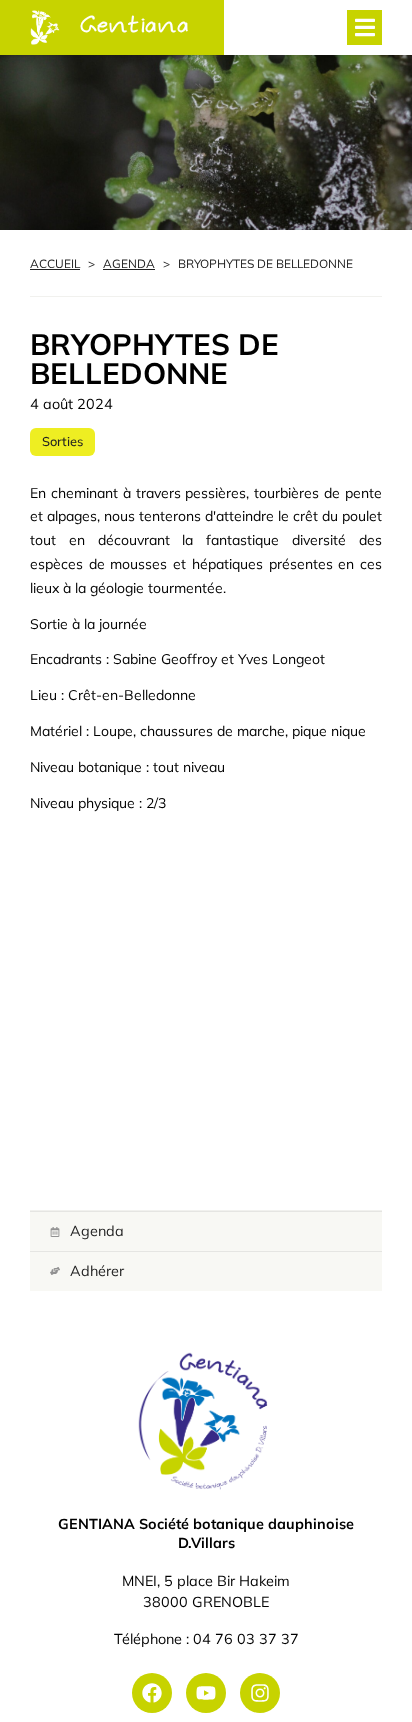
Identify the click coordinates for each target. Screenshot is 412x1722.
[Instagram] (260, 1693)
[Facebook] (152, 1693)
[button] (364, 27)
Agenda (129, 263)
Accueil (55, 263)
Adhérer (97, 1271)
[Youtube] (206, 1693)
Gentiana (135, 26)
